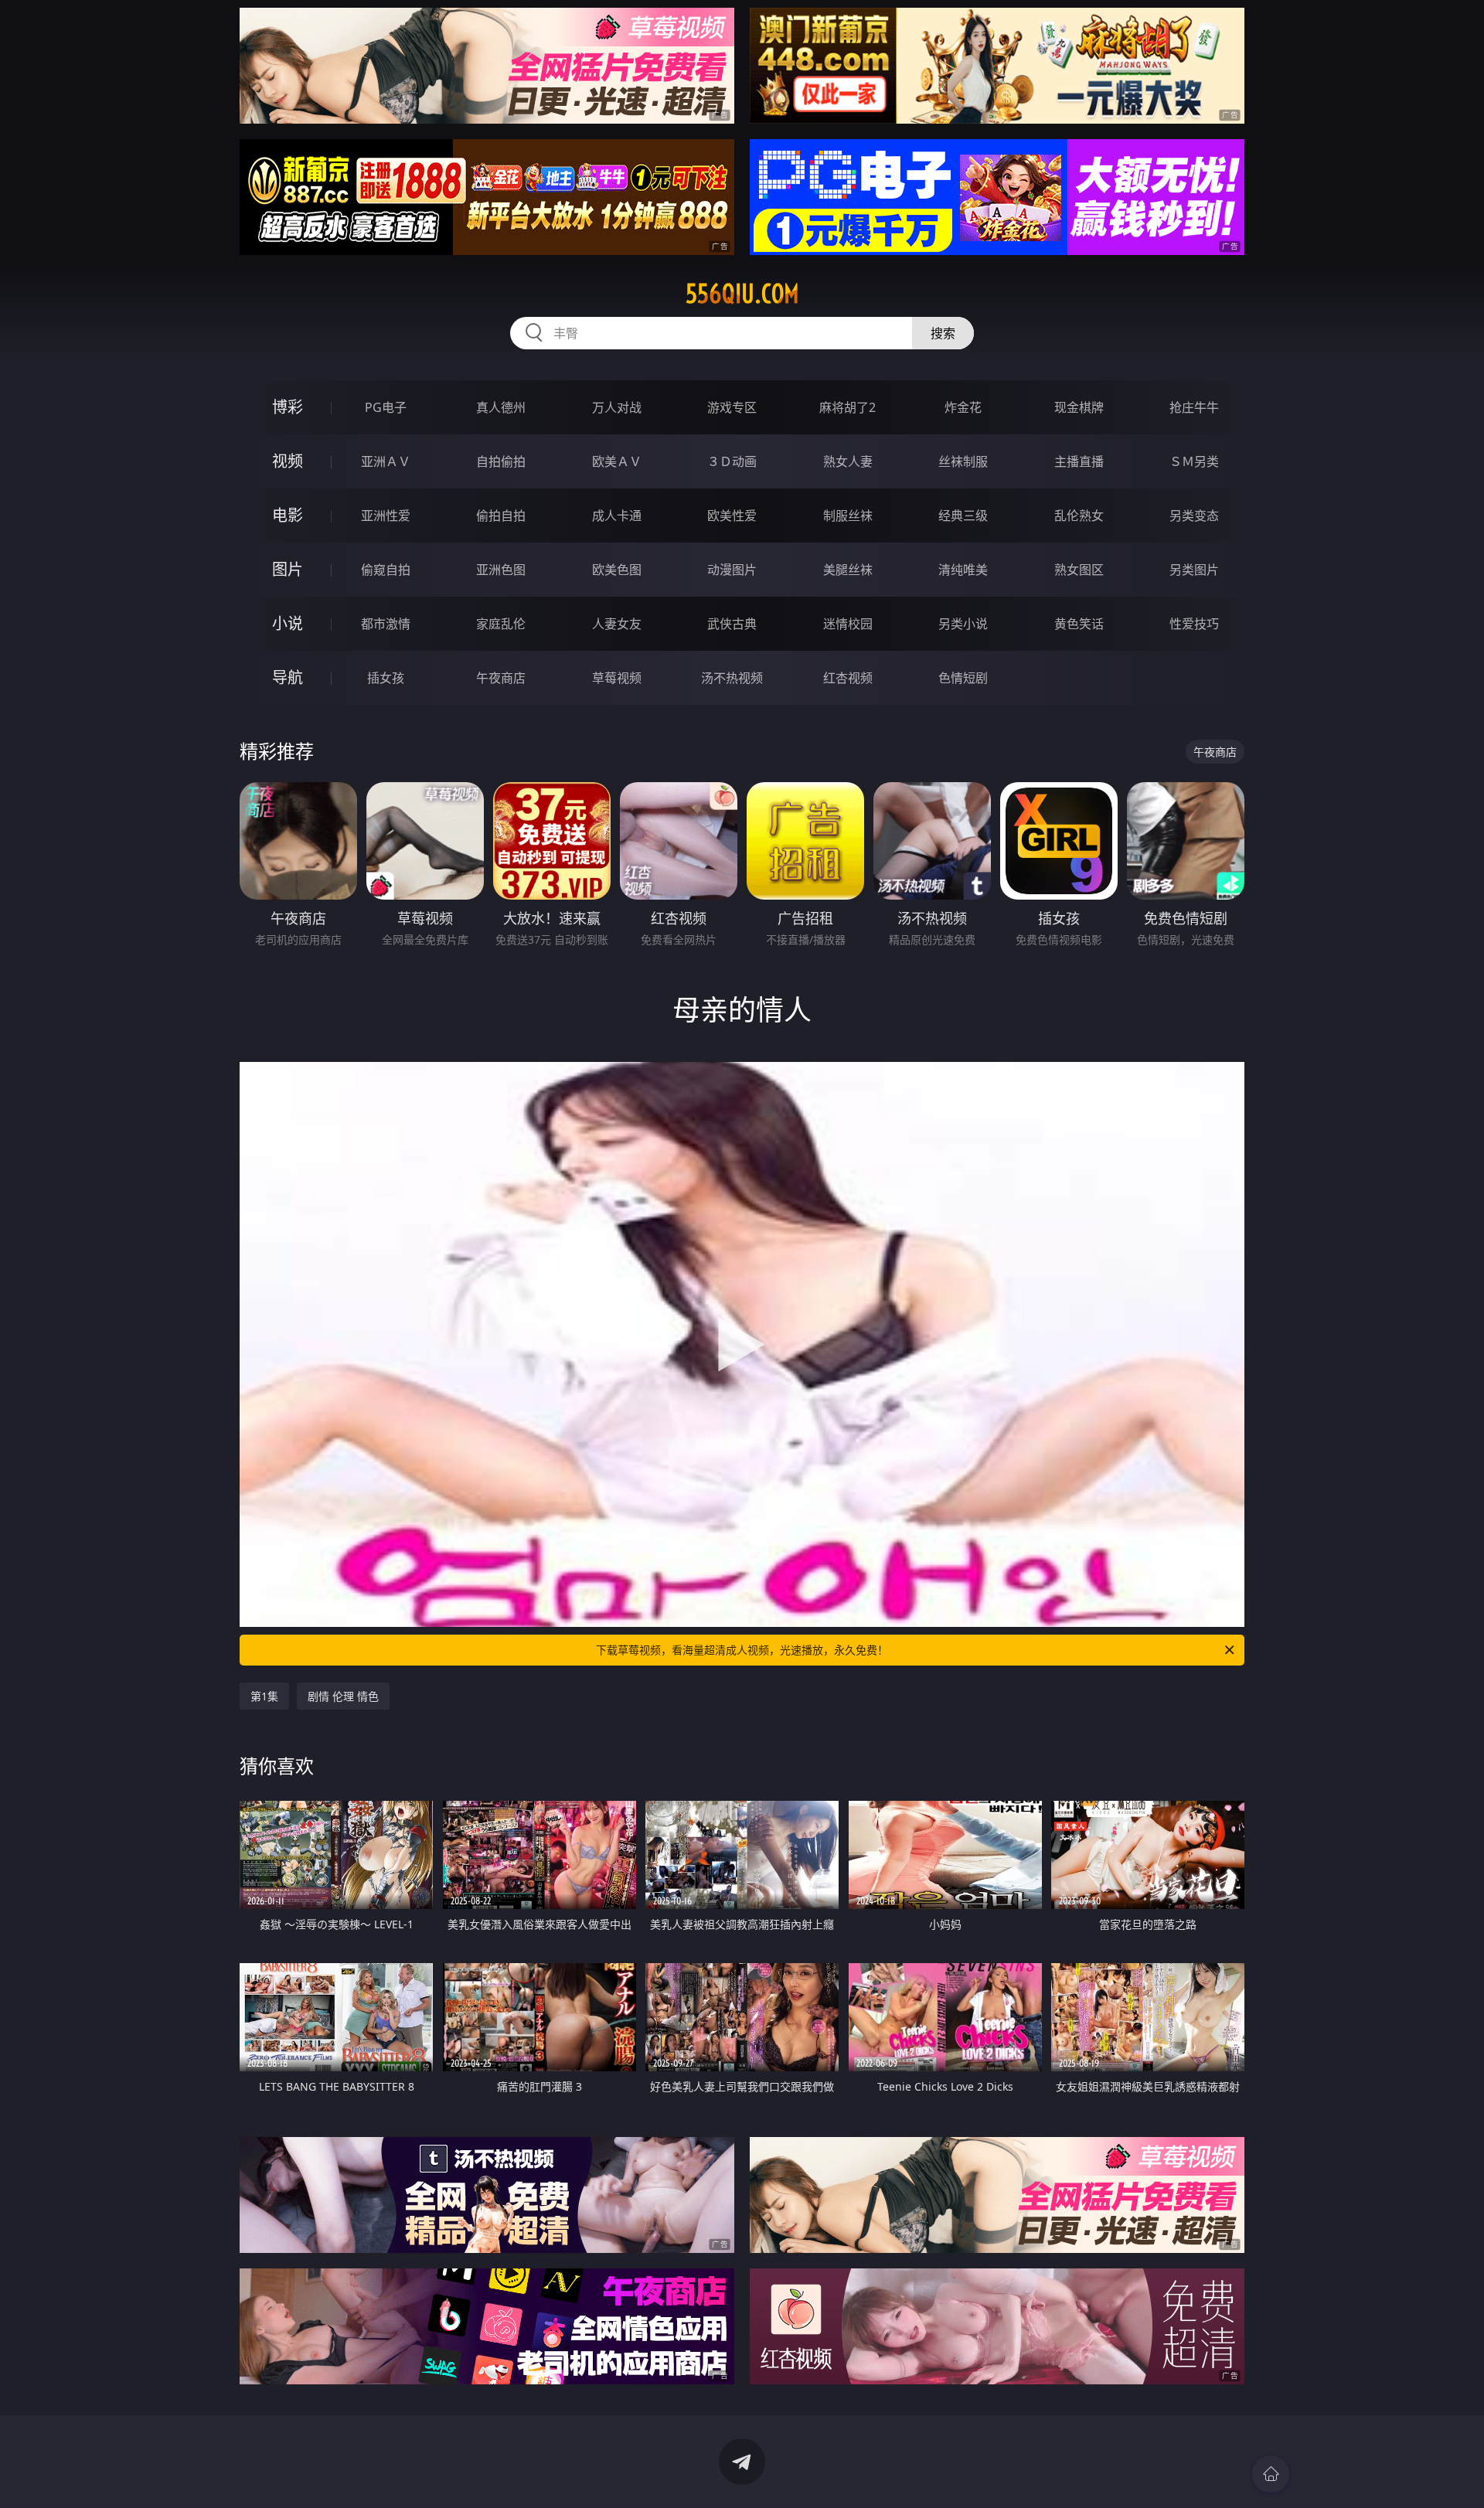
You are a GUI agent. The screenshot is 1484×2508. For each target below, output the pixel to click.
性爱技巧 (1194, 624)
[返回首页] (1271, 2474)
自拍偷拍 (501, 461)
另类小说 (963, 624)
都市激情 (386, 624)
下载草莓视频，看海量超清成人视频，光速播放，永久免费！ (742, 1650)
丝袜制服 (963, 461)
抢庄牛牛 (1194, 407)
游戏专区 (732, 407)
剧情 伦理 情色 (343, 1696)
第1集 (264, 1696)
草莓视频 (617, 678)
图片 (288, 569)
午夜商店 (501, 678)
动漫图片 (732, 570)
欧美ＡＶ (617, 461)
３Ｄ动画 (732, 461)
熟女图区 (1079, 570)
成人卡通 (617, 516)
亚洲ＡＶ (386, 461)
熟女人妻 (848, 461)
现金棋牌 (1079, 407)
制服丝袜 (848, 516)
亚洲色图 (501, 570)
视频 (288, 461)
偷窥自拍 (386, 570)
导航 (288, 677)
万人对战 (617, 407)
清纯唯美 (963, 570)
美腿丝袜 (848, 570)
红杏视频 (848, 678)
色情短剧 (963, 678)
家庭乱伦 (501, 624)
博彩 (288, 407)
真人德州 (501, 407)
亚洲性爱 (386, 516)
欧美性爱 (732, 516)
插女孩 (386, 678)
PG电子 (386, 407)
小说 (288, 623)
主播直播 (1079, 461)
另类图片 (1194, 570)
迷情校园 (848, 624)
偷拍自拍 (501, 516)
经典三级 (963, 516)
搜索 (943, 333)
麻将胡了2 (848, 407)
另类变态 (1194, 516)
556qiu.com (742, 294)
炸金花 (963, 407)
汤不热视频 (732, 678)
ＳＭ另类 (1194, 461)
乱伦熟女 (1079, 516)
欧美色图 (617, 570)
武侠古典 (732, 624)
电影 (288, 515)
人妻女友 (617, 624)
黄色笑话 (1079, 624)
